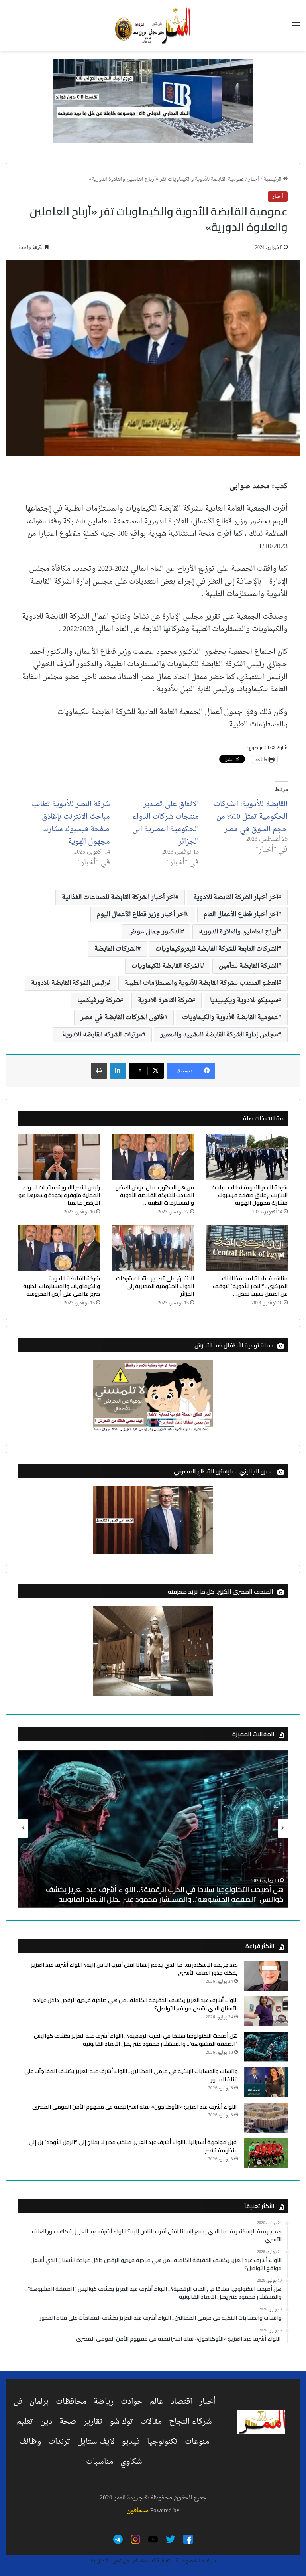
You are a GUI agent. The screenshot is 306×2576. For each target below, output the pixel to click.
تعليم (25, 2422)
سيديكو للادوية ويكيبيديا (244, 1000)
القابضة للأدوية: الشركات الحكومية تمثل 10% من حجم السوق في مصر (251, 817)
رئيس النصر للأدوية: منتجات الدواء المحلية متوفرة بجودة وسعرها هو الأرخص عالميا (59, 1195)
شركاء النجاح (190, 2422)
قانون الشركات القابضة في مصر (122, 1018)
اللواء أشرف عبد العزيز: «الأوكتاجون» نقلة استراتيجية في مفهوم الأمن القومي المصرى (135, 2107)
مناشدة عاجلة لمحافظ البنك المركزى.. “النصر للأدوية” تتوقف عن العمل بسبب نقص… (250, 1286)
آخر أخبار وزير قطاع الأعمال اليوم (141, 915)
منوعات (197, 2442)
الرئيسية (273, 179)
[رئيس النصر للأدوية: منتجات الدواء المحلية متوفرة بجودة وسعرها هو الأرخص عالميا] (59, 1157)
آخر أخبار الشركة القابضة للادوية (236, 897)
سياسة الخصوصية (196, 2561)
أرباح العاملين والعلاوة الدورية (238, 932)
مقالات (151, 2422)
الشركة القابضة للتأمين (248, 966)
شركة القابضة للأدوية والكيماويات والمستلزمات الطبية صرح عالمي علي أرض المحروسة (62, 1286)
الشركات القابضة (116, 949)
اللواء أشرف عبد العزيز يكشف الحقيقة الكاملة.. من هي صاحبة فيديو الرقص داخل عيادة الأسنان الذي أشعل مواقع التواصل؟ (135, 2004)
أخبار (254, 179)
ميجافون (138, 2511)
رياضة (104, 2402)
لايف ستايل (96, 2442)
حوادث (132, 2402)
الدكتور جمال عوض (155, 932)
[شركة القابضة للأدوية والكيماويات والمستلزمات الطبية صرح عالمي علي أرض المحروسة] (59, 1248)
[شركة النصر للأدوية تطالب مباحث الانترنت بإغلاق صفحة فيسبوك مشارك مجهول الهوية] (247, 1157)
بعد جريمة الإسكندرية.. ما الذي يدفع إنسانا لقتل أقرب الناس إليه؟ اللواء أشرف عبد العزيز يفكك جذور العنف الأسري (134, 1969)
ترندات (59, 2442)
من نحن (121, 2561)
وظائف (30, 2442)
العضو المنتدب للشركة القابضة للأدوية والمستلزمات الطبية (201, 983)
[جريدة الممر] (153, 26)
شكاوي (131, 2462)
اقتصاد (181, 2402)
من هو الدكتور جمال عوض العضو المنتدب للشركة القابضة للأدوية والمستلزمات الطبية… (155, 1195)
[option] (153, 1828)
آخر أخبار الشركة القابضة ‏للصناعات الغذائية (119, 897)
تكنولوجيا (162, 2442)
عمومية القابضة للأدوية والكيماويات (230, 1018)
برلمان (39, 2402)
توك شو (121, 2422)
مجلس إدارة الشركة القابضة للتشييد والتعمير (219, 1035)
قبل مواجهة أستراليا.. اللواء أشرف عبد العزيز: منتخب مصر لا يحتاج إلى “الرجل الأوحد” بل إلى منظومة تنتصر (133, 2146)
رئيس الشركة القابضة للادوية (69, 983)
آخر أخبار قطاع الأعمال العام (241, 915)
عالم (157, 2402)
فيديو (131, 2442)
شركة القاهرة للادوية (165, 1000)
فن (18, 2402)
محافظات (71, 2402)
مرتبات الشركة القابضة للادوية (101, 1035)
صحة (68, 2422)
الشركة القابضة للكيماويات (166, 966)
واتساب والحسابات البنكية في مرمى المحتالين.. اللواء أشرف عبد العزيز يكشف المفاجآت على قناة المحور (131, 2075)
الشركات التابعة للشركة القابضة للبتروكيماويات (217, 949)
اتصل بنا (99, 2561)
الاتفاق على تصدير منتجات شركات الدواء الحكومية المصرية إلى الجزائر (166, 823)
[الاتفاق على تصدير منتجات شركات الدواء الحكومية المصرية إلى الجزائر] (153, 1248)
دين (46, 2422)
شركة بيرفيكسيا (99, 1000)
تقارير (93, 2422)
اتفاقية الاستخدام (152, 2561)
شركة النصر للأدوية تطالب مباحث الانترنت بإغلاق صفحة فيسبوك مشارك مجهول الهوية (71, 823)
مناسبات (100, 2462)
